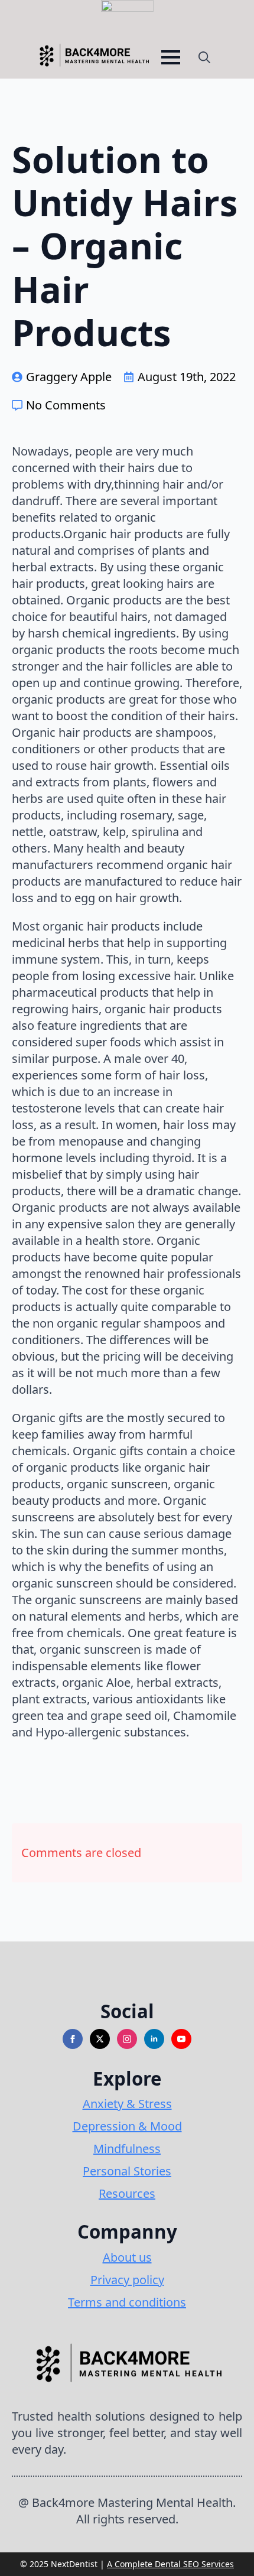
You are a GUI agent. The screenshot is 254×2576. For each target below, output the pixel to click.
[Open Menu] (171, 57)
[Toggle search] (204, 57)
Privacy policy (127, 2280)
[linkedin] (154, 2039)
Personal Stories (127, 2171)
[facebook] (73, 2039)
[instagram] (127, 2039)
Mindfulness (127, 2149)
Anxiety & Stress (127, 2104)
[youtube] (181, 2039)
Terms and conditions (127, 2302)
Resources (127, 2193)
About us (127, 2257)
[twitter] (100, 2039)
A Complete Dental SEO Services (170, 2564)
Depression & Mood (127, 2126)
